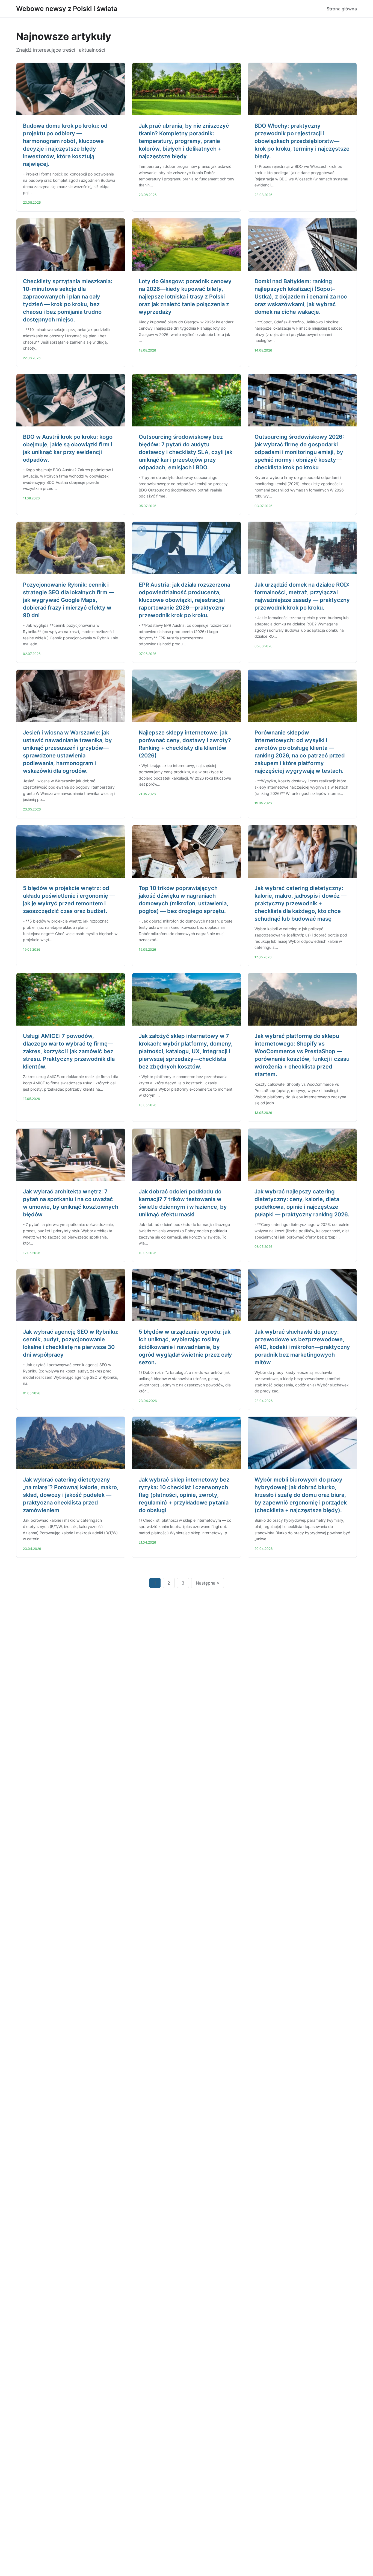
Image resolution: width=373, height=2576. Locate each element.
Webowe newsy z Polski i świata (67, 9)
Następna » (208, 1583)
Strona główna (342, 9)
